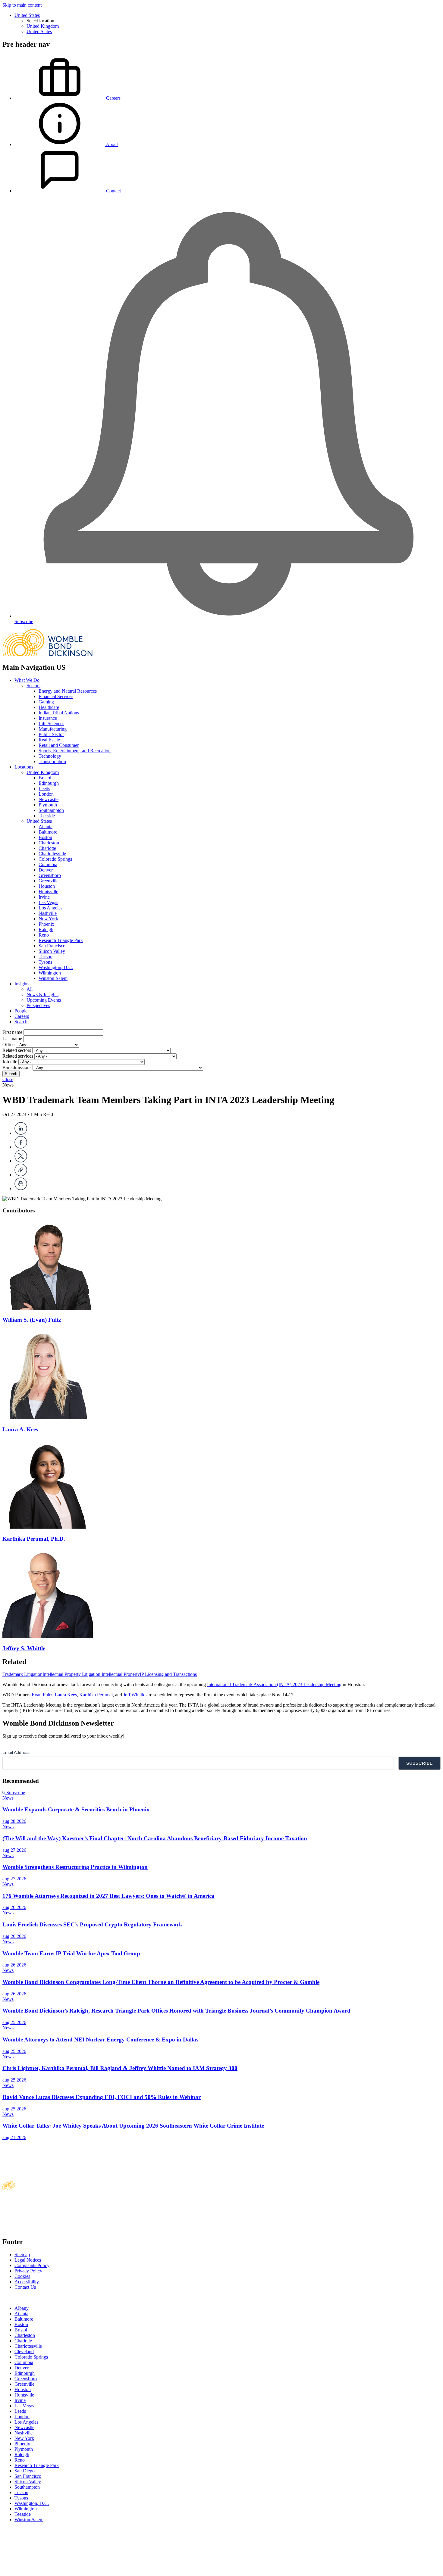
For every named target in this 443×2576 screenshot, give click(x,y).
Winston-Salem (53, 978)
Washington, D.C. (56, 967)
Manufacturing (53, 729)
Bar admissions (17, 1067)
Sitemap (22, 2255)
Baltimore (48, 832)
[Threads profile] (11, 2298)
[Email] (21, 1175)
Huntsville (48, 892)
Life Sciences (51, 724)
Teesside (47, 816)
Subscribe (15, 1793)
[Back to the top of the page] (48, 2571)
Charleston (49, 843)
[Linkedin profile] (6, 2298)
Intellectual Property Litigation (72, 1674)
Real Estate (49, 740)
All (30, 989)
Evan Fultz (42, 1695)
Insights (22, 984)
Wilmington (50, 973)
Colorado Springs (55, 859)
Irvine (44, 897)
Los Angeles (50, 908)
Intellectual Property (121, 1674)
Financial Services (56, 696)
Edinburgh (49, 783)
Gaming (46, 702)
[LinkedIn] (21, 1133)
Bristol (45, 778)
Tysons (45, 962)
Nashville (48, 913)
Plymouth (48, 805)
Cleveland (24, 2351)
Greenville (49, 881)
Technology (50, 756)
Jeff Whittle (134, 1695)
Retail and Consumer (59, 745)
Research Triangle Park (61, 940)
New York (48, 919)
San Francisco (52, 946)
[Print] (21, 1188)
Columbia (48, 864)
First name (12, 1032)
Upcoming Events (44, 1000)
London (46, 794)
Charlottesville (52, 854)
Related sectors (17, 1050)
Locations (24, 767)
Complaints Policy (32, 2265)
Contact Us (25, 2287)
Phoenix (46, 924)
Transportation (52, 761)
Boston (45, 837)
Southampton (51, 810)
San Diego (25, 2471)
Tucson (46, 957)
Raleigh (46, 929)
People (21, 1011)
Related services (18, 1056)
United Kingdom (43, 26)
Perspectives (38, 1005)
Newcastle (49, 799)
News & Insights (42, 995)
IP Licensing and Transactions (168, 1674)
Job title (10, 1062)
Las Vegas (48, 902)
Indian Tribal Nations (59, 713)
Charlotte (47, 848)
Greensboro (50, 875)
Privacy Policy (28, 2271)
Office (8, 1045)
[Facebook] (21, 1147)
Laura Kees (66, 1695)
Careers (22, 1016)
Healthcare (49, 707)
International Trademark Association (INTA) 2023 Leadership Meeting (274, 1684)
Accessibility (27, 2282)
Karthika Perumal (96, 1695)
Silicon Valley (52, 951)
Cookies (22, 2276)
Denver (46, 870)
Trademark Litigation (22, 1674)
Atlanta (46, 826)
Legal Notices (28, 2260)
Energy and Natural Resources (68, 691)
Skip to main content (22, 5)
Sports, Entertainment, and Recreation (75, 751)
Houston (47, 886)
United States (27, 15)
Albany (22, 2308)
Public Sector (51, 734)
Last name (12, 1039)
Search (21, 1022)
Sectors (33, 686)
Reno (44, 935)
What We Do (27, 680)
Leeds (44, 789)
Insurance (48, 718)
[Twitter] (21, 1161)
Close (8, 1079)
